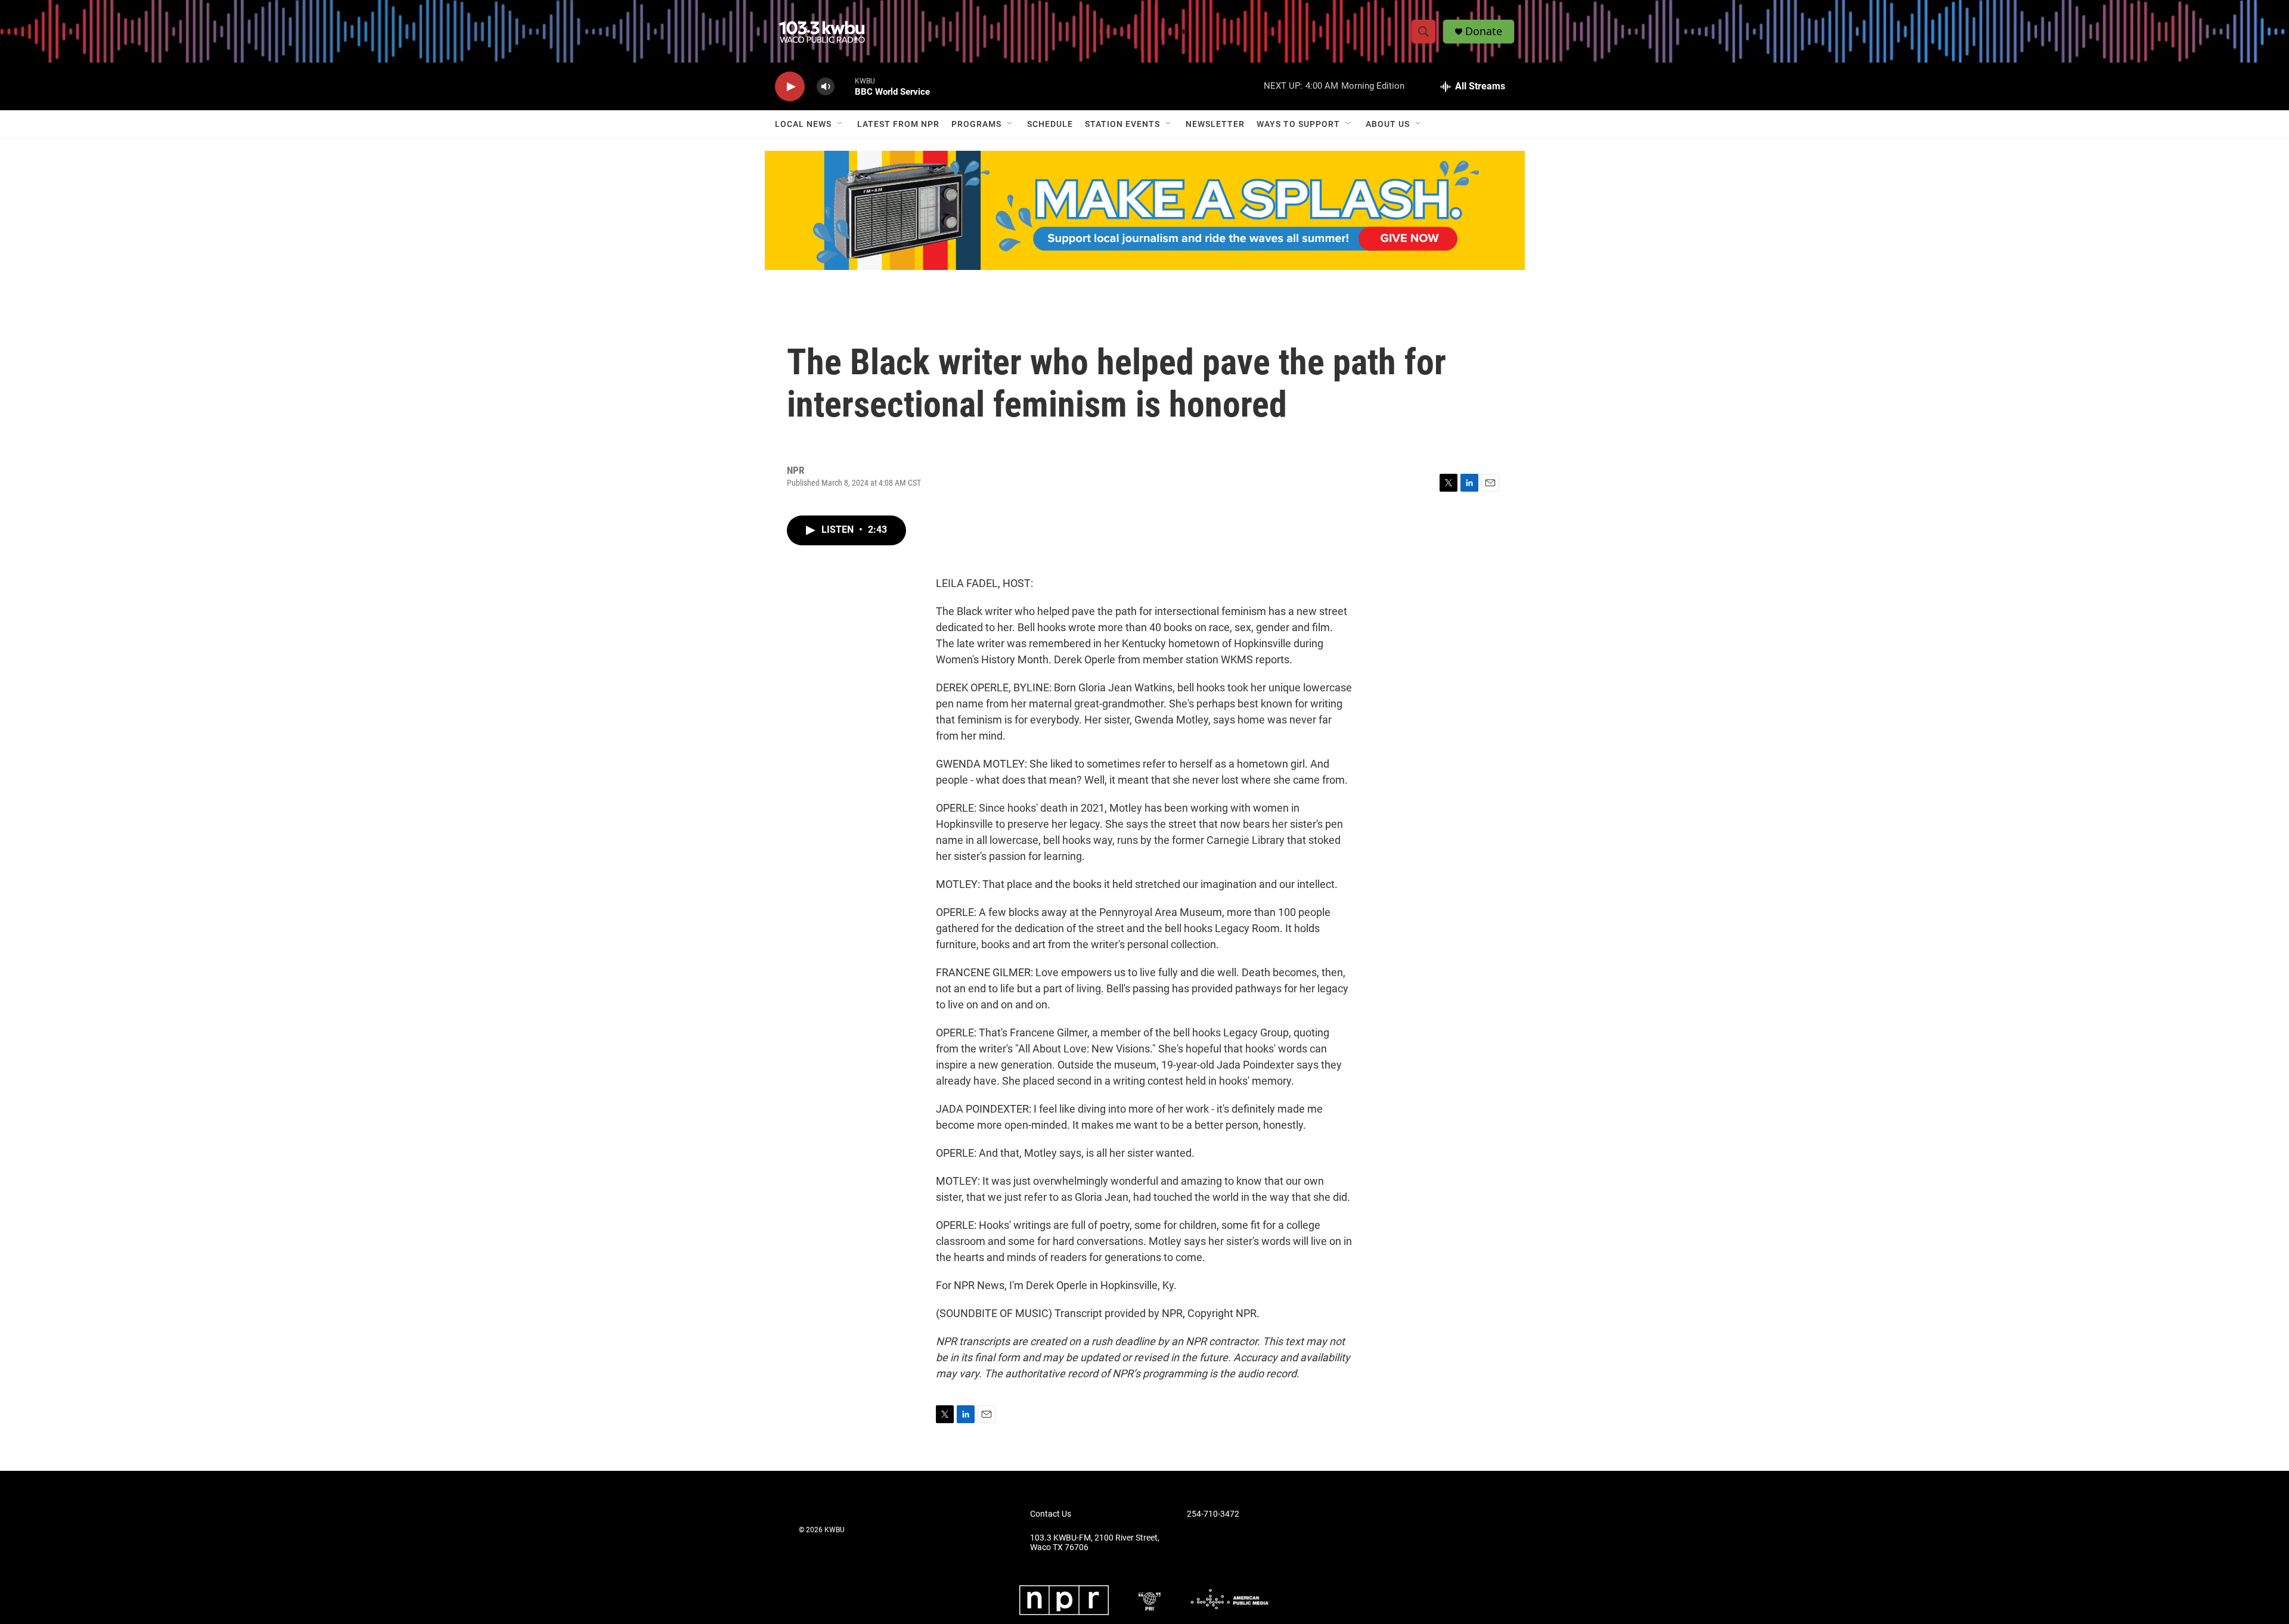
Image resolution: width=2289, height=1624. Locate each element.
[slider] (845, 86)
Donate (1484, 31)
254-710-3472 (1213, 1514)
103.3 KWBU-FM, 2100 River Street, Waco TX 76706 (1095, 1543)
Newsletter (1215, 124)
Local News (803, 124)
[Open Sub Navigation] (840, 124)
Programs (976, 124)
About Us (1388, 124)
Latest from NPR (898, 124)
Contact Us (1051, 1514)
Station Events (1122, 124)
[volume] (826, 87)
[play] (790, 87)
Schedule (1050, 124)
